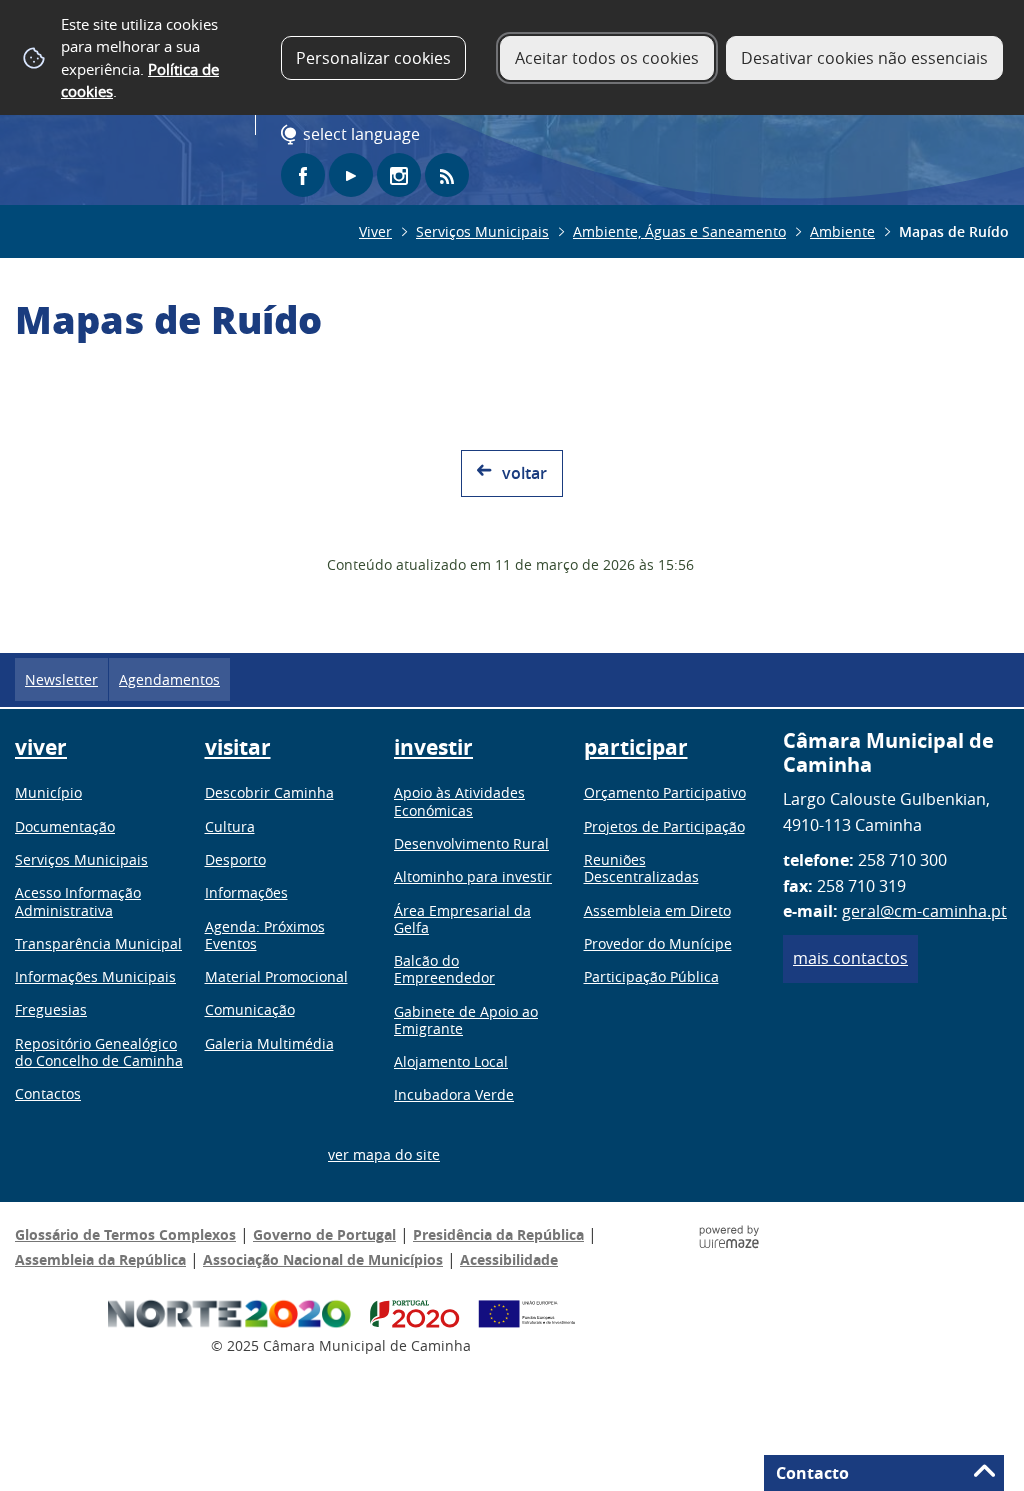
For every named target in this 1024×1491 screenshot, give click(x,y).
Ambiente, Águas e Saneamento (679, 231)
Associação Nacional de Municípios (323, 1259)
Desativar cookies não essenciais (864, 58)
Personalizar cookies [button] (373, 58)
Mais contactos (850, 958)
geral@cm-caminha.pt (924, 911)
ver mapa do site (384, 1154)
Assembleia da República (100, 1259)
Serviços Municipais (482, 231)
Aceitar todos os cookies (607, 58)
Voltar (524, 473)
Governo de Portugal (324, 1234)
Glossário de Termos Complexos (125, 1234)
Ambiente (842, 231)
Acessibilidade (509, 1259)
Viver (375, 231)
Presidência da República (498, 1234)
